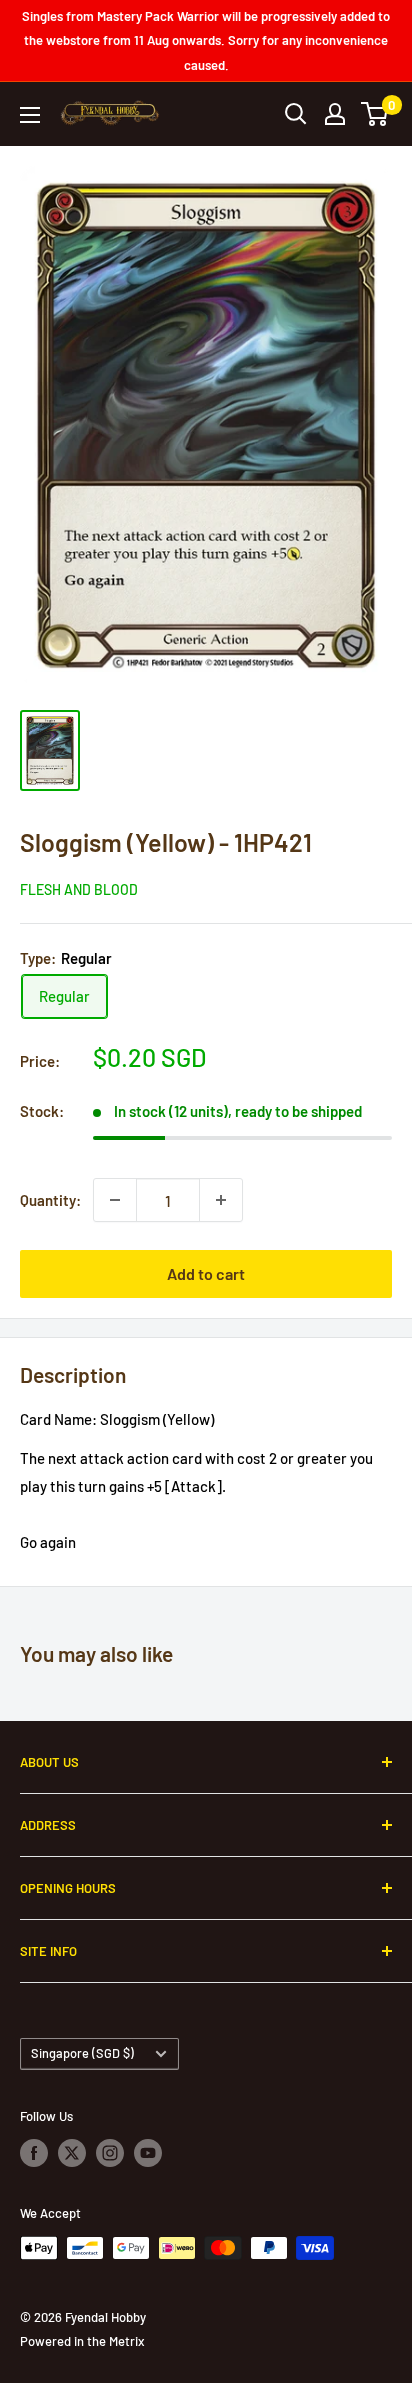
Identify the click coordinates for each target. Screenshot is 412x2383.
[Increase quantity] (221, 1200)
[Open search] (296, 114)
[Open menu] (30, 115)
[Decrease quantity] (115, 1200)
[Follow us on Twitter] (72, 2153)
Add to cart (206, 1273)
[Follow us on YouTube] (148, 2153)
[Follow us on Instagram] (110, 2153)
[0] (375, 114)
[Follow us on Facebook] (34, 2153)
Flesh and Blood (79, 889)
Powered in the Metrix (82, 2341)
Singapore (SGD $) (82, 2053)
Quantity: (50, 1200)
